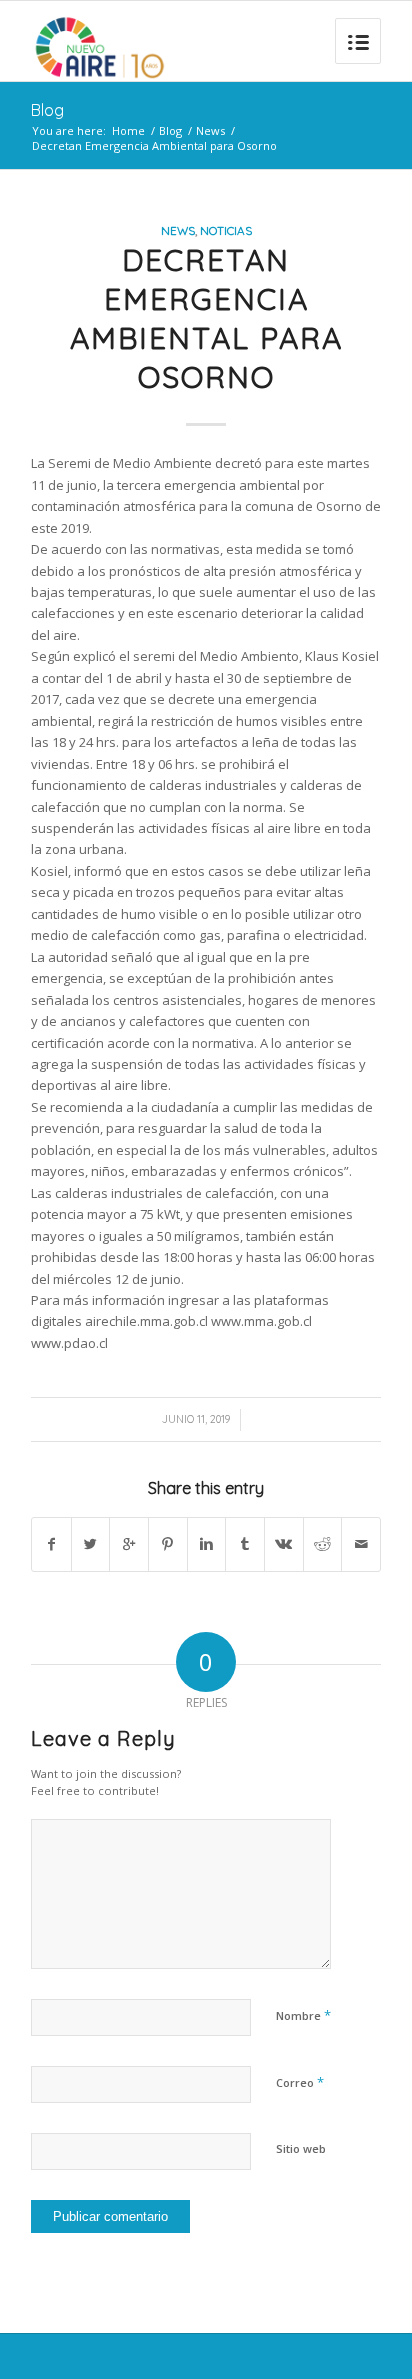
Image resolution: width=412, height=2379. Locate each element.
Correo (300, 2082)
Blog (47, 110)
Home (128, 130)
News (210, 130)
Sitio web (301, 2148)
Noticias (226, 230)
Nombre (303, 2015)
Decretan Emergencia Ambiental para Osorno (206, 318)
